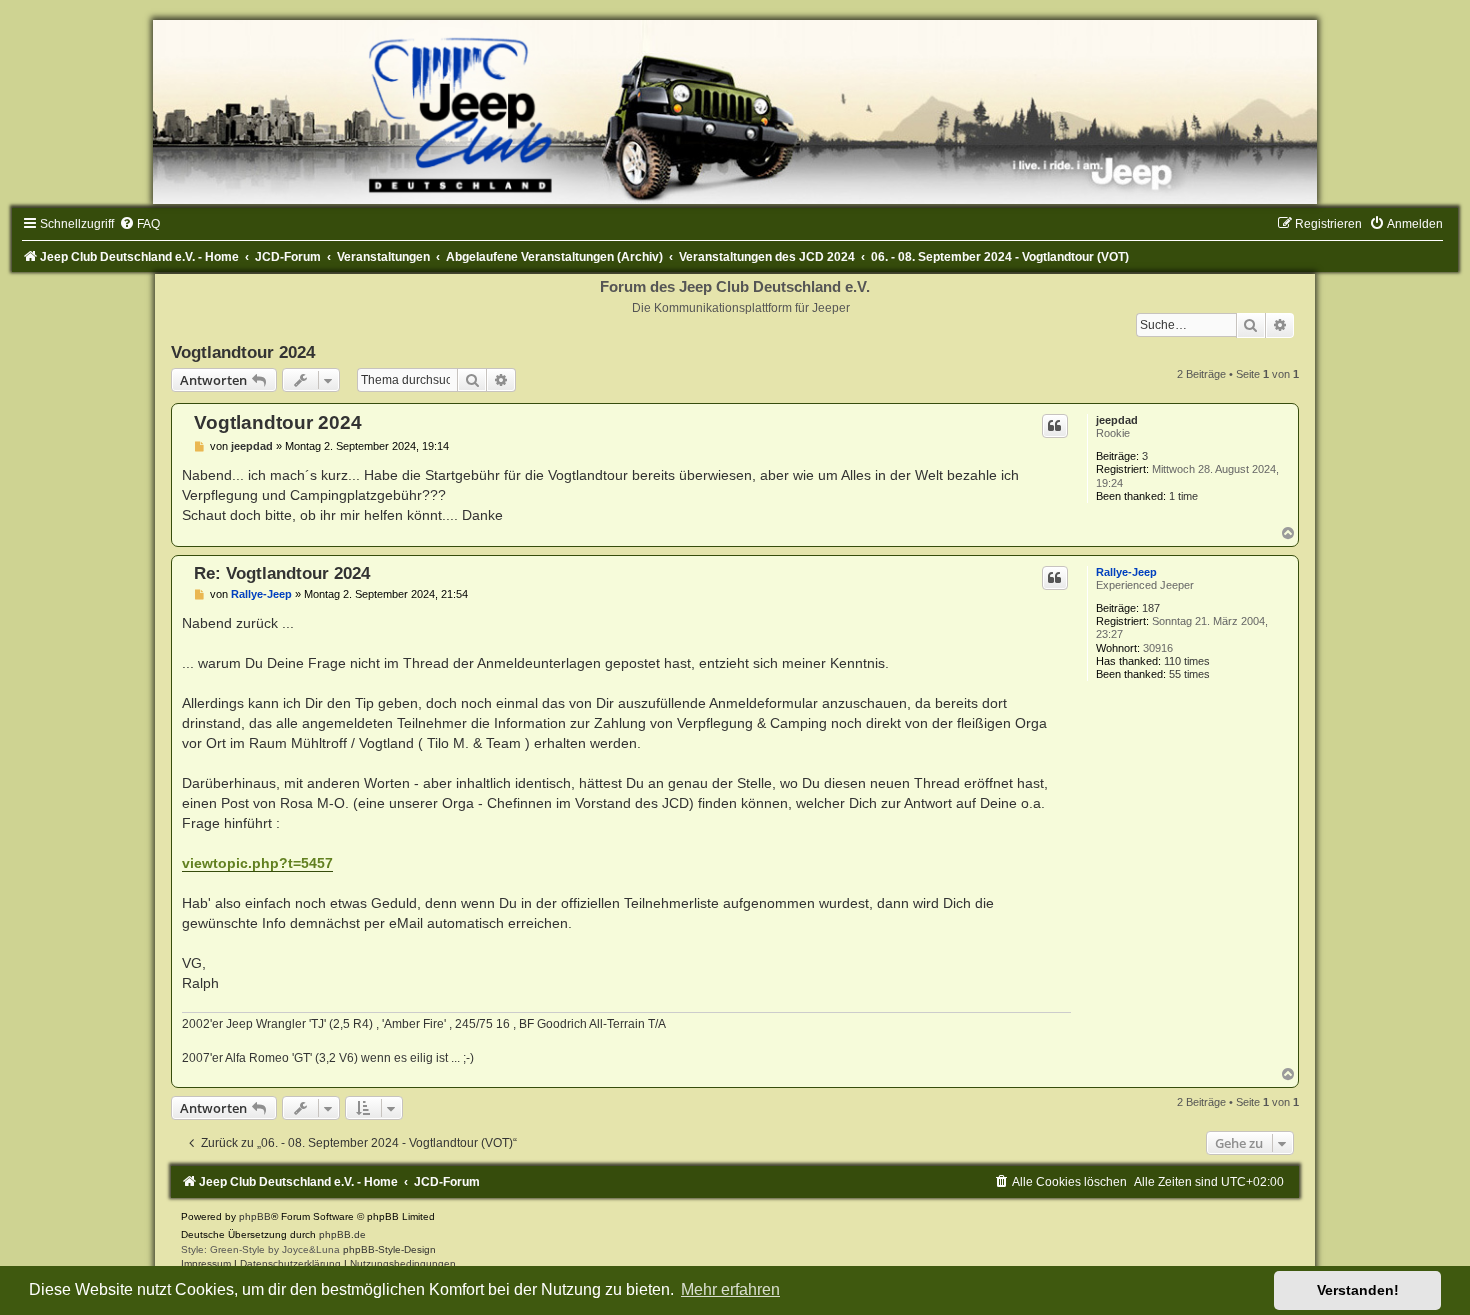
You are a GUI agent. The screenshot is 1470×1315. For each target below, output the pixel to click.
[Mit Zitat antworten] (1055, 426)
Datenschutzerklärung (290, 1263)
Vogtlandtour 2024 (243, 352)
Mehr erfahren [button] (730, 1289)
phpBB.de (342, 1234)
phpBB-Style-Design (389, 1249)
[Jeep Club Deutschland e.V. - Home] (735, 112)
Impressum (206, 1263)
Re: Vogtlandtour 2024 (282, 573)
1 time (1183, 496)
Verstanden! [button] (1358, 1290)
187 (1151, 608)
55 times (1189, 674)
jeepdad (1117, 420)
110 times (1187, 661)
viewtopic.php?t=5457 (257, 863)
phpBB (255, 1216)
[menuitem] (139, 224)
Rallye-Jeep (1126, 572)
